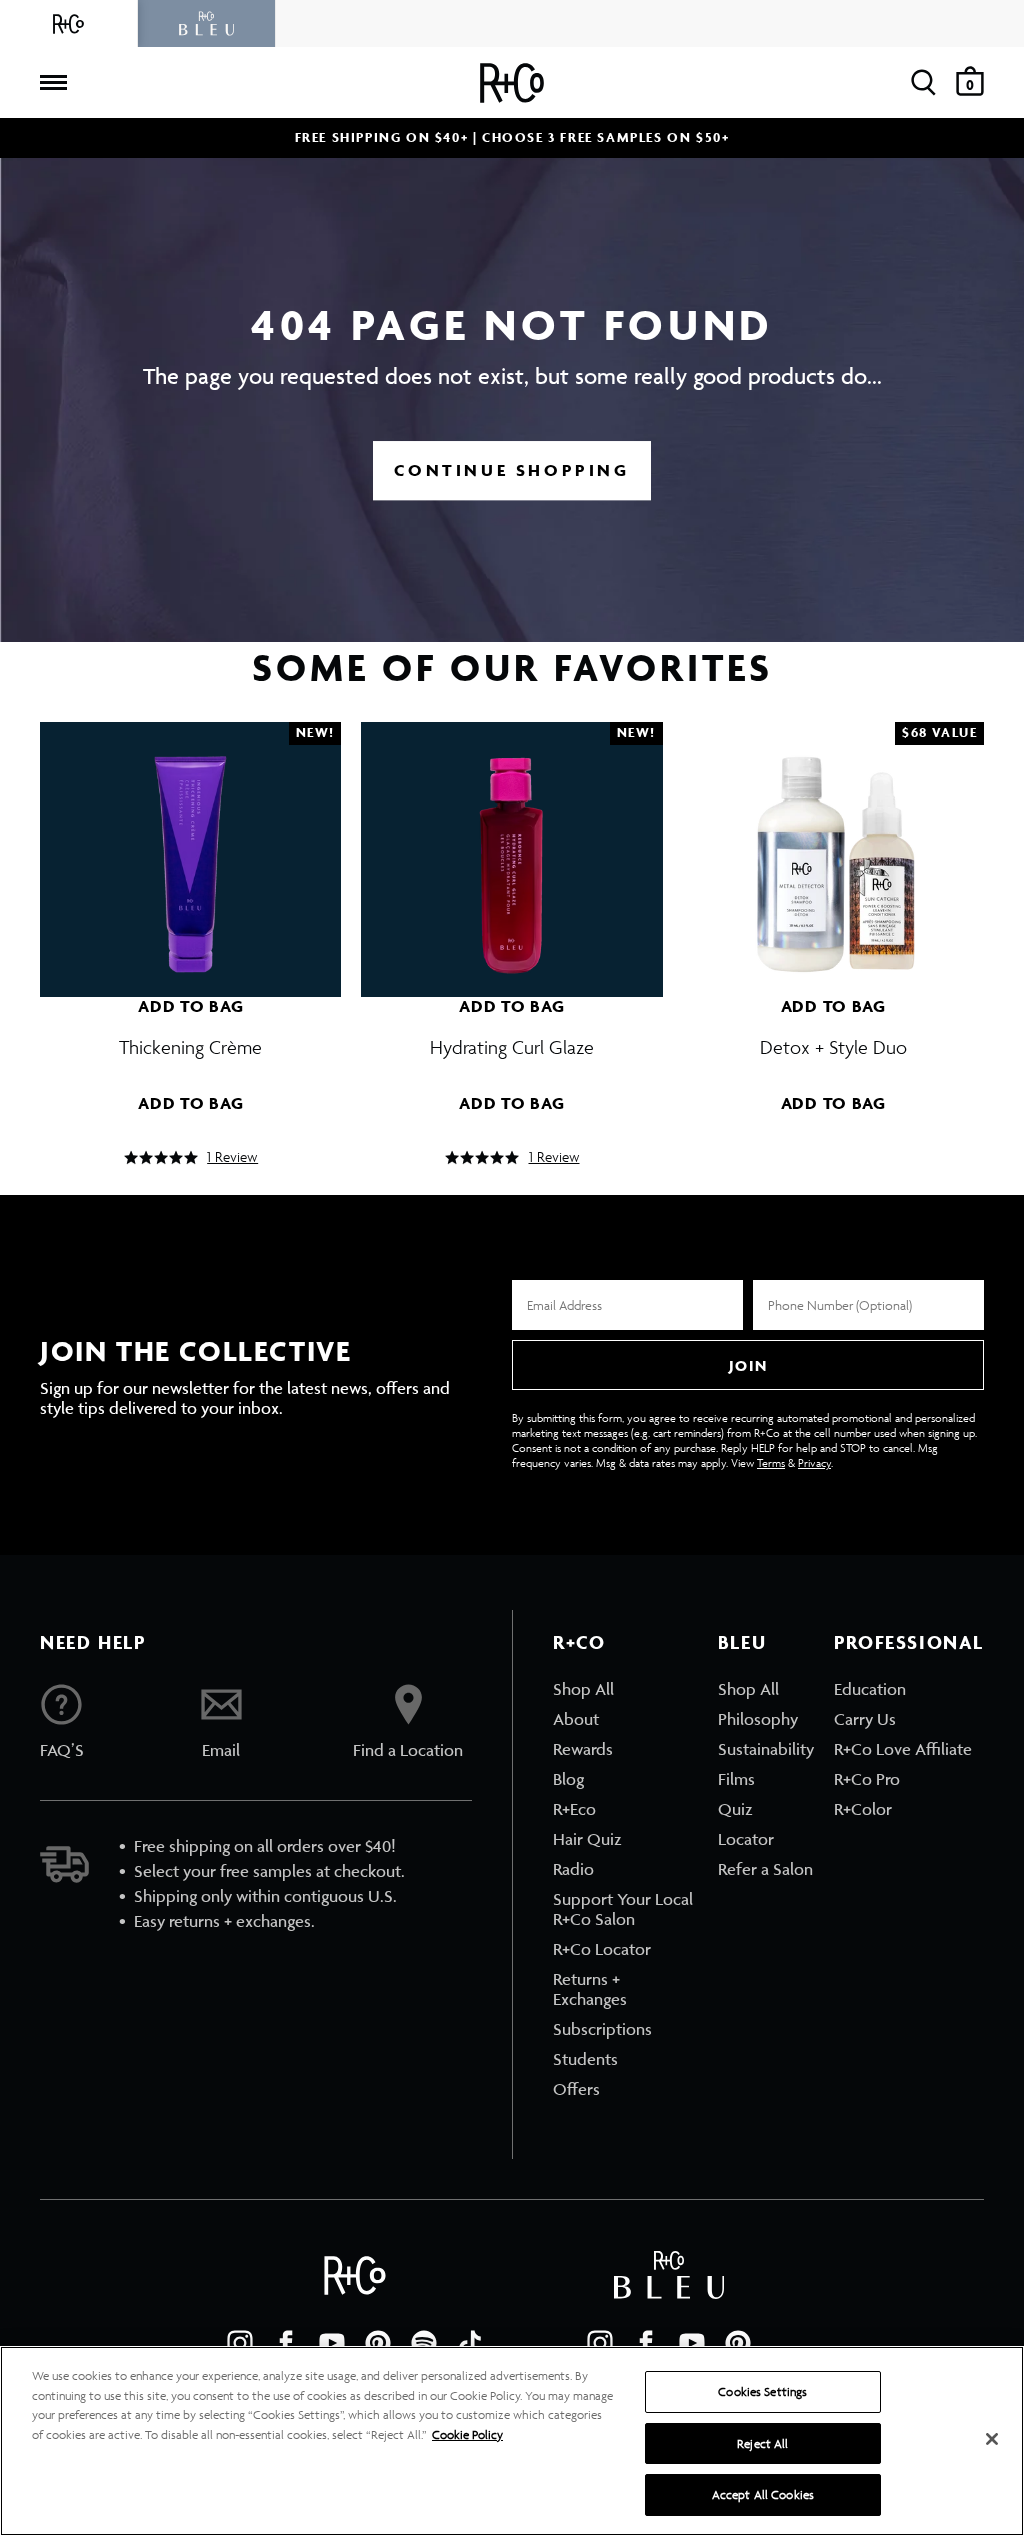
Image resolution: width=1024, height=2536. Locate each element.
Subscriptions (602, 2029)
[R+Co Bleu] (207, 23)
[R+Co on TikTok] (470, 2343)
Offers (576, 2089)
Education (870, 1689)
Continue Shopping (511, 470)
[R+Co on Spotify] (424, 2343)
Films (736, 1779)
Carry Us (865, 1719)
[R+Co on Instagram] (240, 2343)
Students (585, 2059)
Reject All (762, 2443)
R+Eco (574, 1809)
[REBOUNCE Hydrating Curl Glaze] (511, 849)
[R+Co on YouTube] (332, 2343)
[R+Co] (69, 23)
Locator (746, 1839)
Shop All (583, 1689)
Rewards (583, 1749)
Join (748, 1365)
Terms (771, 1462)
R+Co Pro (867, 1779)
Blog (568, 1779)
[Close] (992, 2439)
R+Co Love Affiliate (903, 1749)
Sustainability (766, 1749)
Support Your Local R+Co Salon (623, 1909)
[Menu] (53, 83)
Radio (573, 1869)
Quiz (735, 1809)
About (576, 1719)
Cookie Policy (467, 2434)
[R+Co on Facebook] (286, 2343)
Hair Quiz (587, 1839)
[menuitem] (625, 1689)
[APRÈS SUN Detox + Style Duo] (833, 849)
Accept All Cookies (763, 2494)
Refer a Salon (765, 1869)
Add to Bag (190, 1006)
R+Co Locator (602, 1949)
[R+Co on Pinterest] (378, 2343)
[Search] (923, 82)
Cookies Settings (762, 2391)
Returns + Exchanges (590, 1989)
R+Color (863, 1809)
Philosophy (758, 1719)
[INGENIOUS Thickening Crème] (190, 849)
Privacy (814, 1462)
